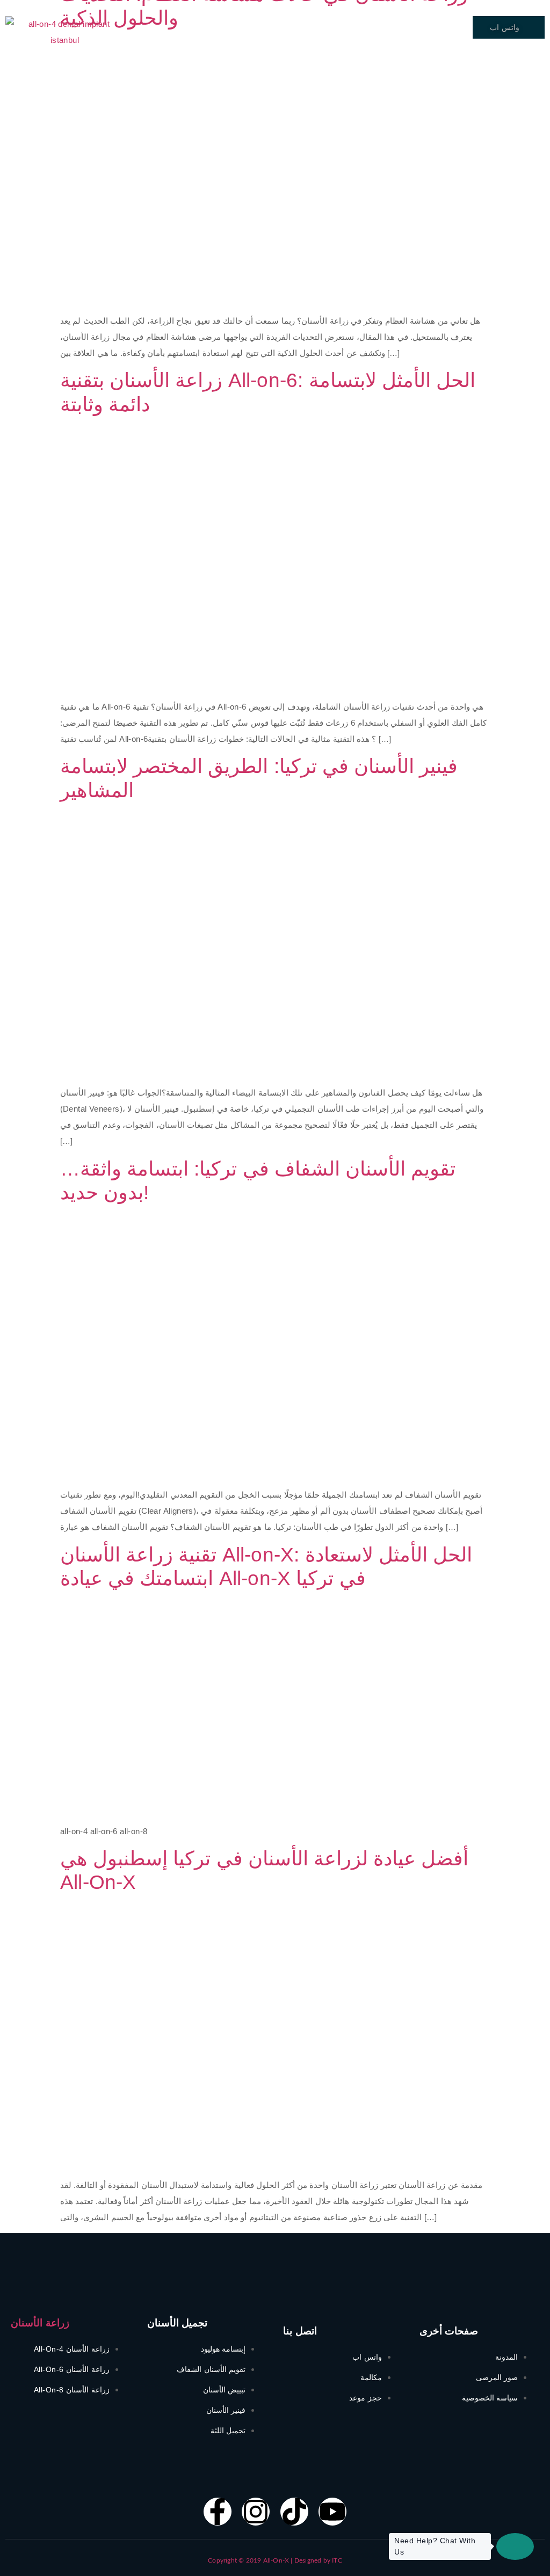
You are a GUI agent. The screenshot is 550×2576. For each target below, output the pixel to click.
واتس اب (505, 27)
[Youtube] (332, 2512)
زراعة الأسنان (40, 2323)
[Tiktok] (294, 2512)
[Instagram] (256, 2512)
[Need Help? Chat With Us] (515, 2546)
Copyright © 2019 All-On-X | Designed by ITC (275, 2560)
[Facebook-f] (218, 2512)
